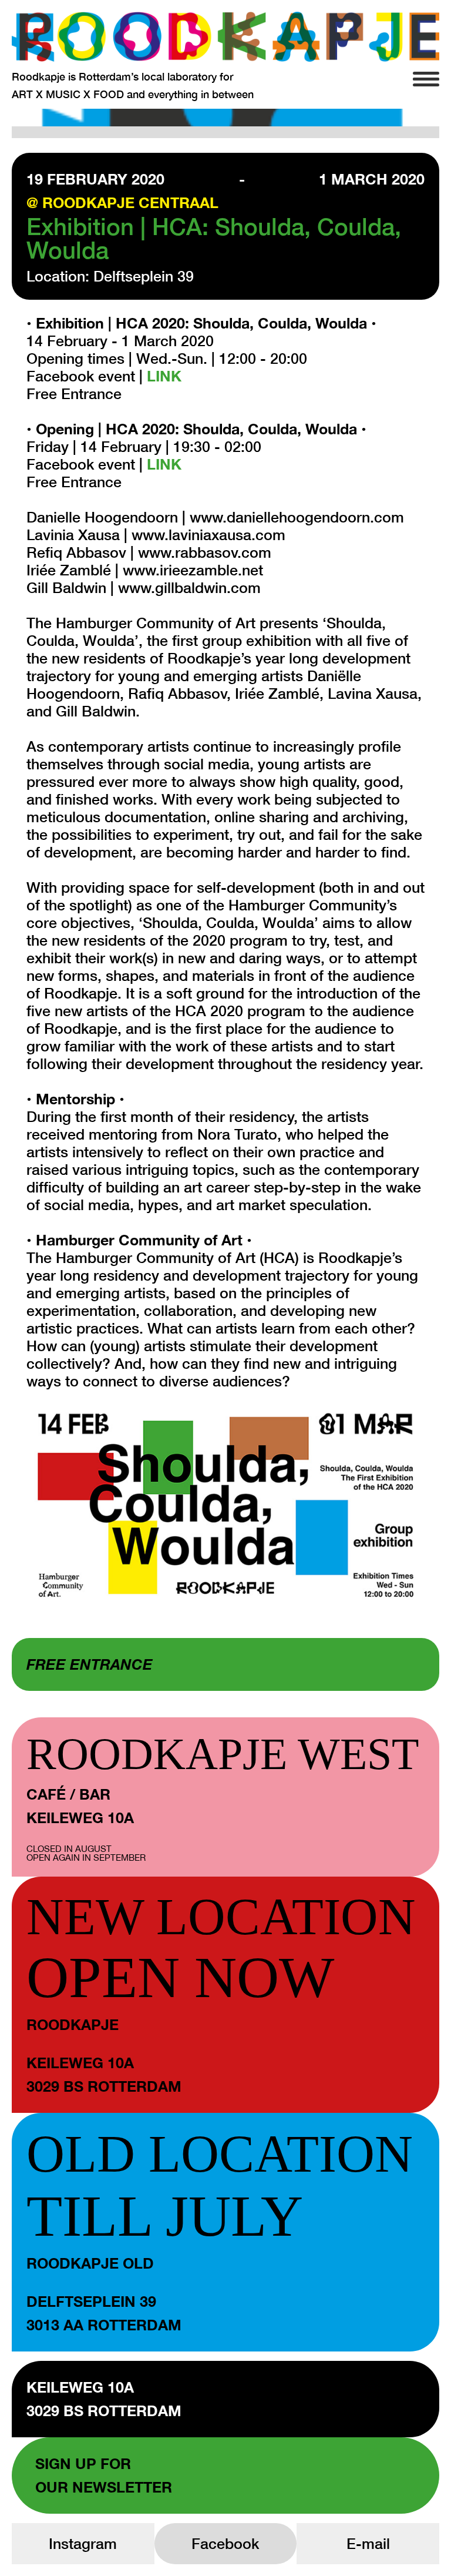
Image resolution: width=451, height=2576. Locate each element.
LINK (164, 376)
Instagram (83, 2543)
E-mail (368, 2543)
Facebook (225, 2543)
